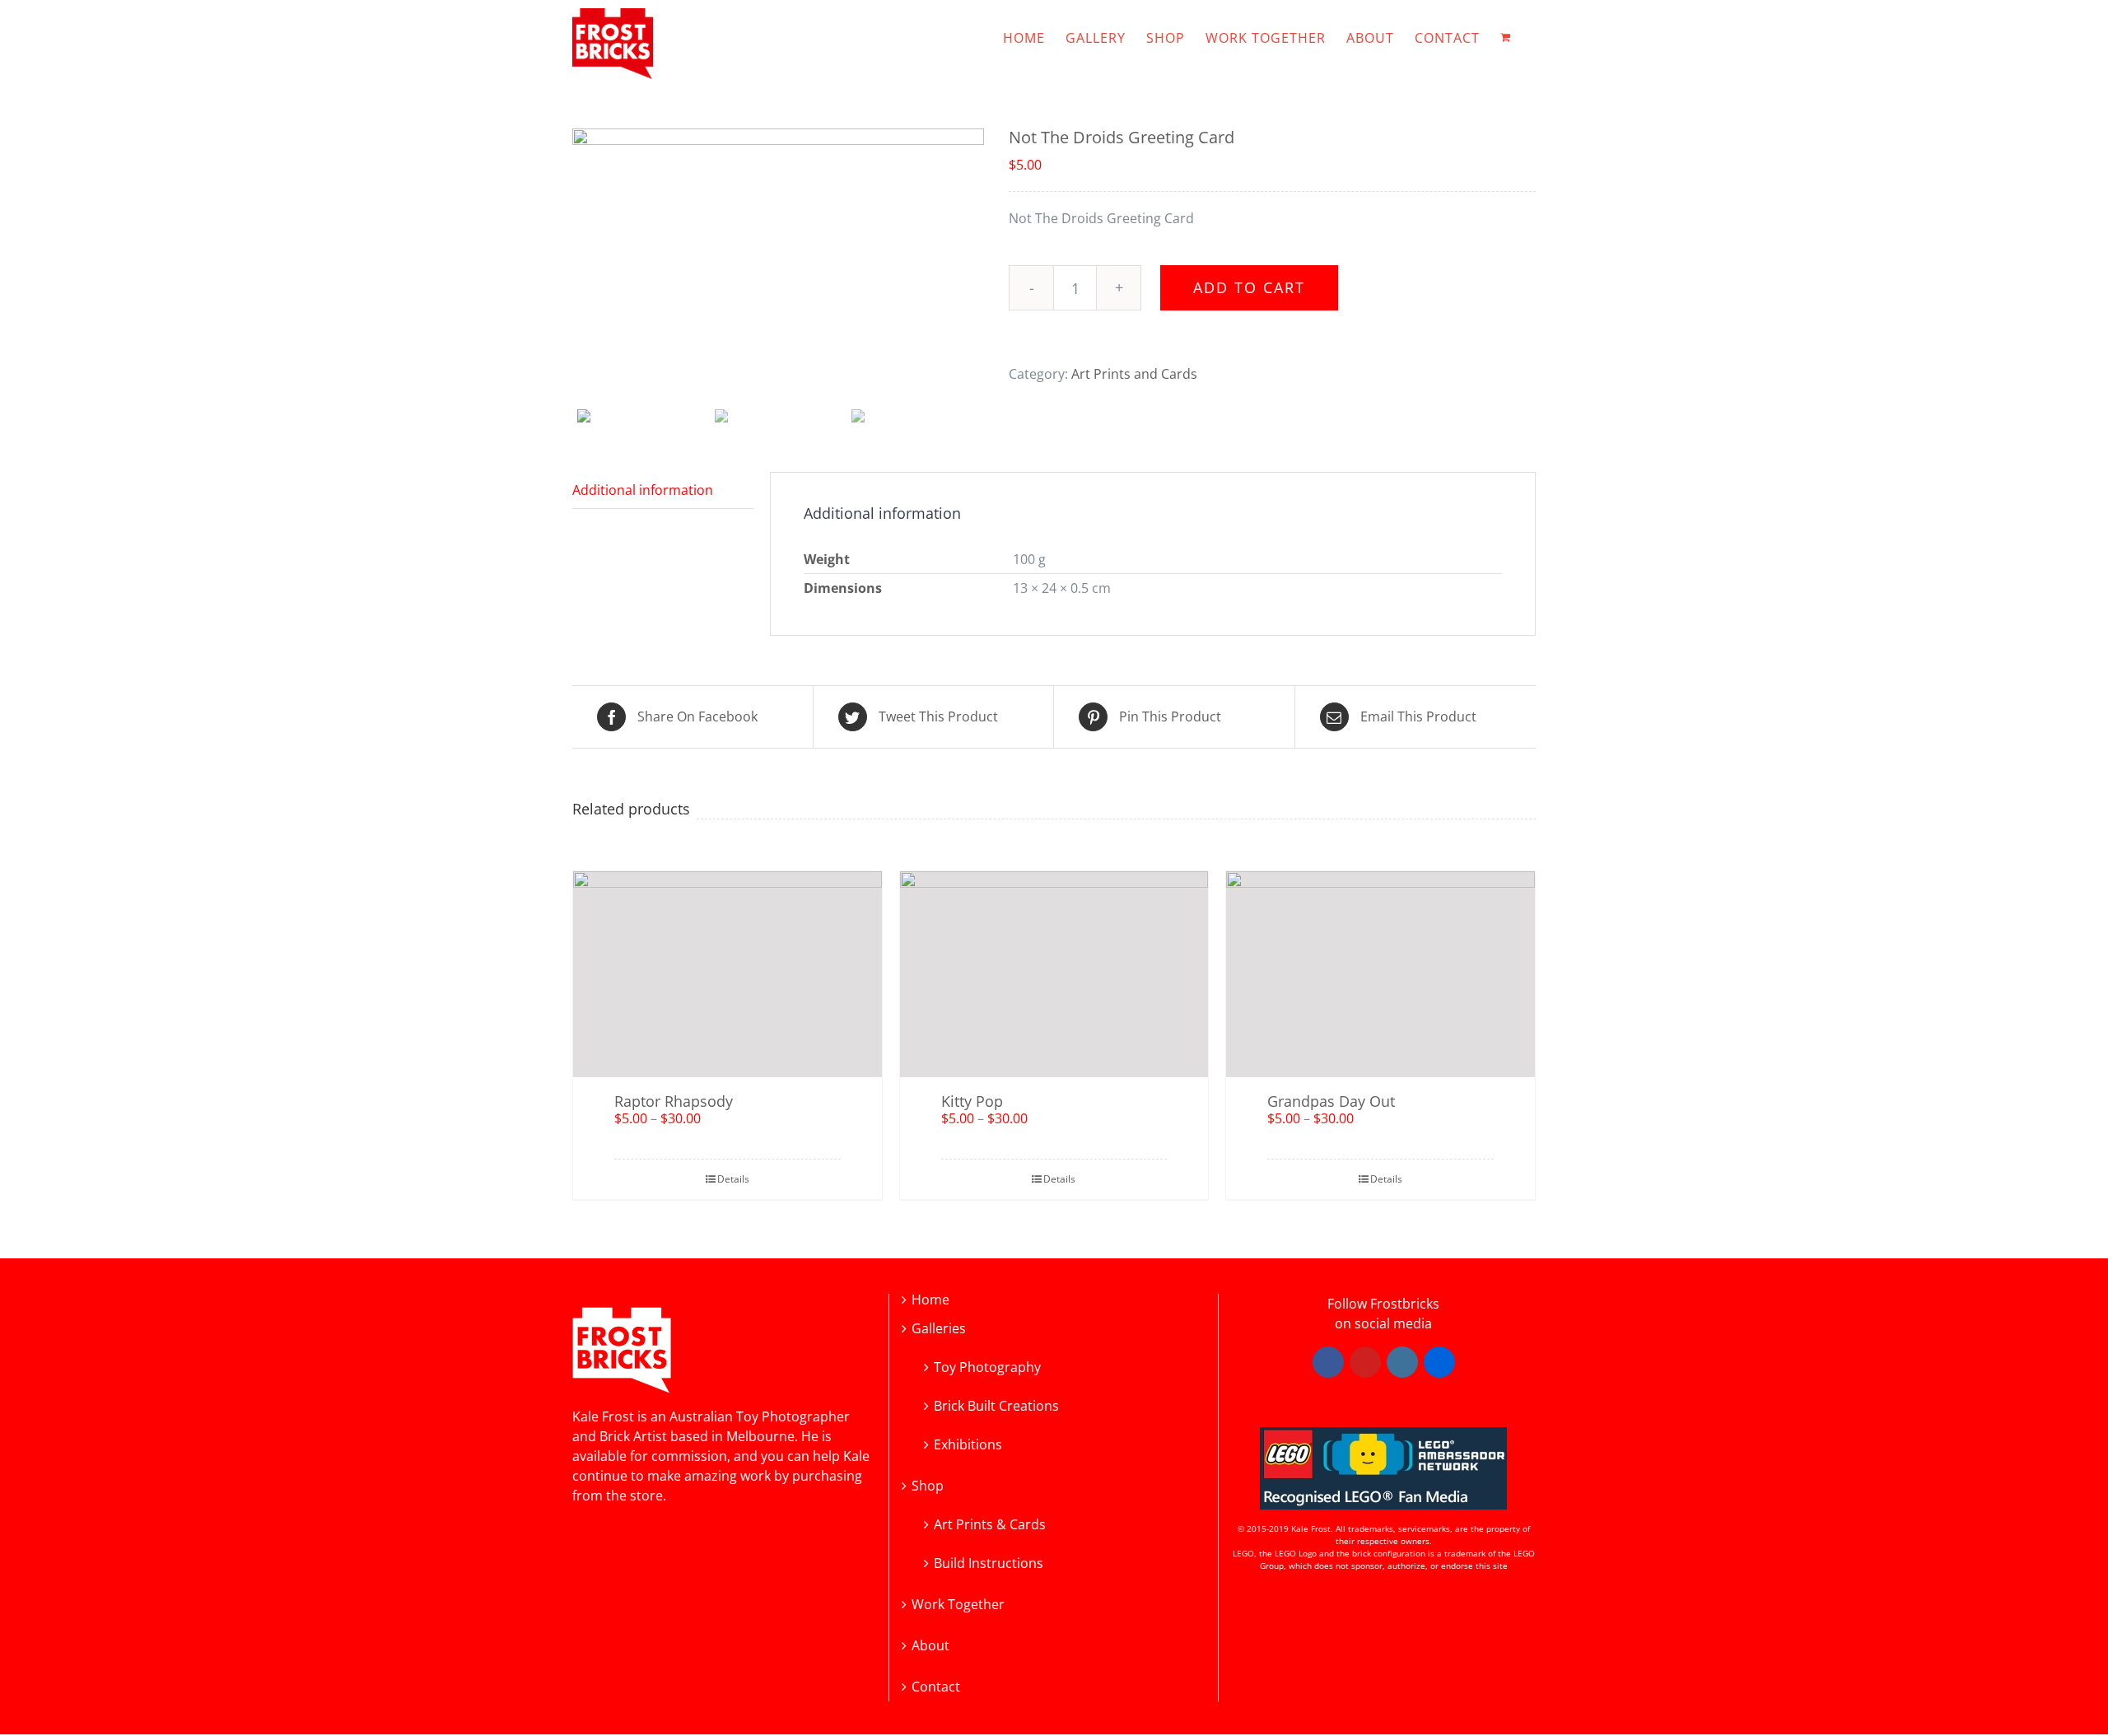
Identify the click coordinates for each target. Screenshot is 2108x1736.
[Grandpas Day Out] (1380, 974)
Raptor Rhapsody (674, 1101)
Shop (928, 1486)
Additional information (643, 490)
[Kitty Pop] (1054, 974)
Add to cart (1249, 287)
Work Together (958, 1605)
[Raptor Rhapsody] (728, 974)
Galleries (939, 1329)
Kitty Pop (972, 1101)
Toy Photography (987, 1366)
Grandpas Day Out (1331, 1101)
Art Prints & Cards (990, 1523)
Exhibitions (968, 1443)
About (930, 1646)
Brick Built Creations (996, 1405)
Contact (936, 1687)
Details (733, 1179)
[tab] (663, 490)
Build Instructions (989, 1562)
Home (930, 1300)
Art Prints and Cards (1134, 374)
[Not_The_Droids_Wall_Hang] (778, 266)
